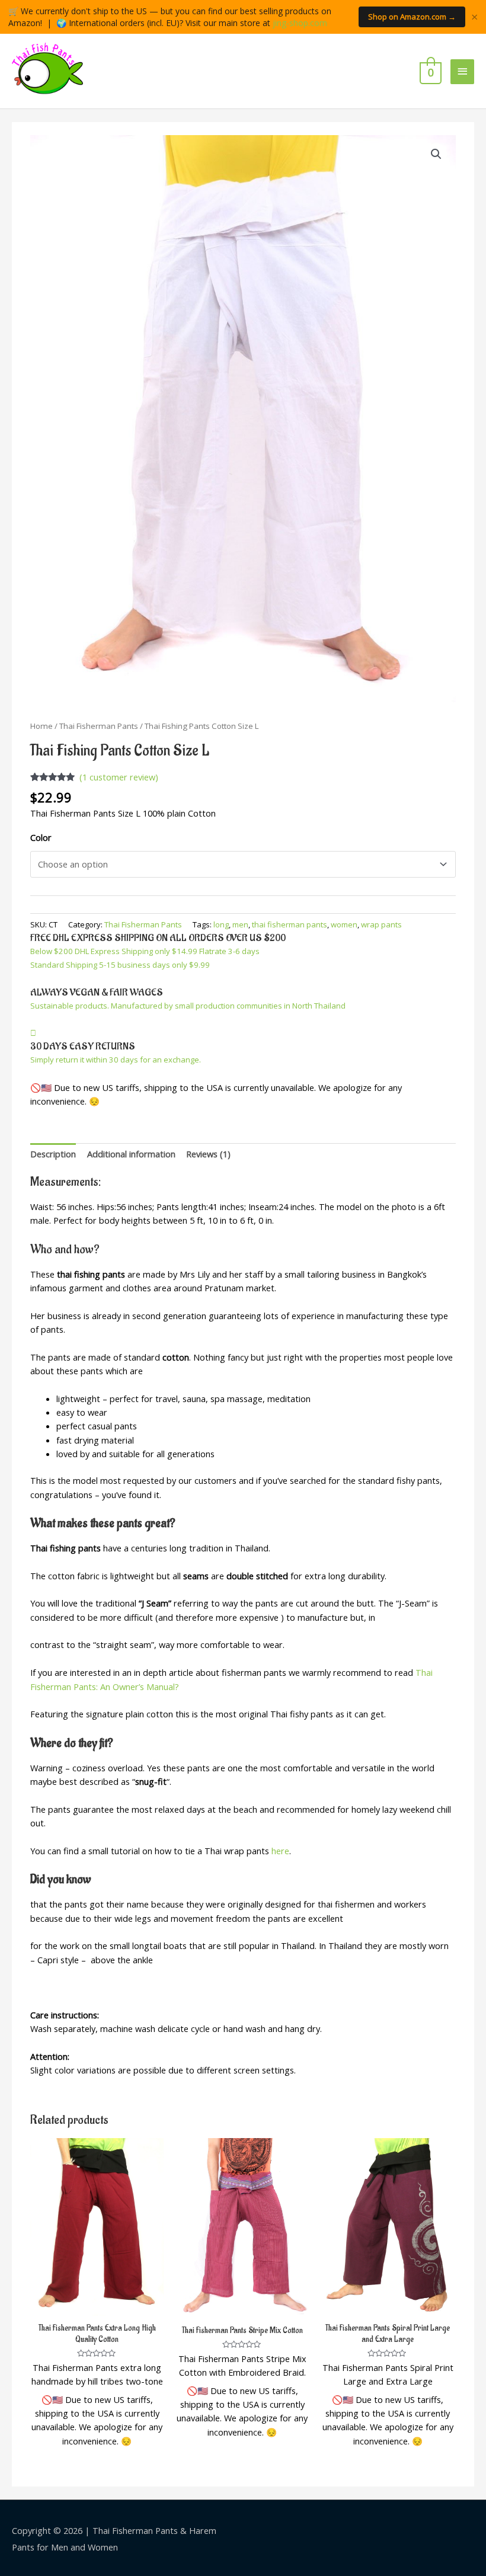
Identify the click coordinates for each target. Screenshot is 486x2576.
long (221, 924)
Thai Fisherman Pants (99, 726)
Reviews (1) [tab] (208, 1154)
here (280, 1851)
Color (41, 837)
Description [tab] (53, 1154)
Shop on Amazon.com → (412, 17)
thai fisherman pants (290, 924)
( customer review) (119, 777)
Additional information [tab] (131, 1154)
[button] (436, 154)
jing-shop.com (300, 23)
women (344, 924)
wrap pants (381, 924)
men (240, 924)
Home (41, 726)
